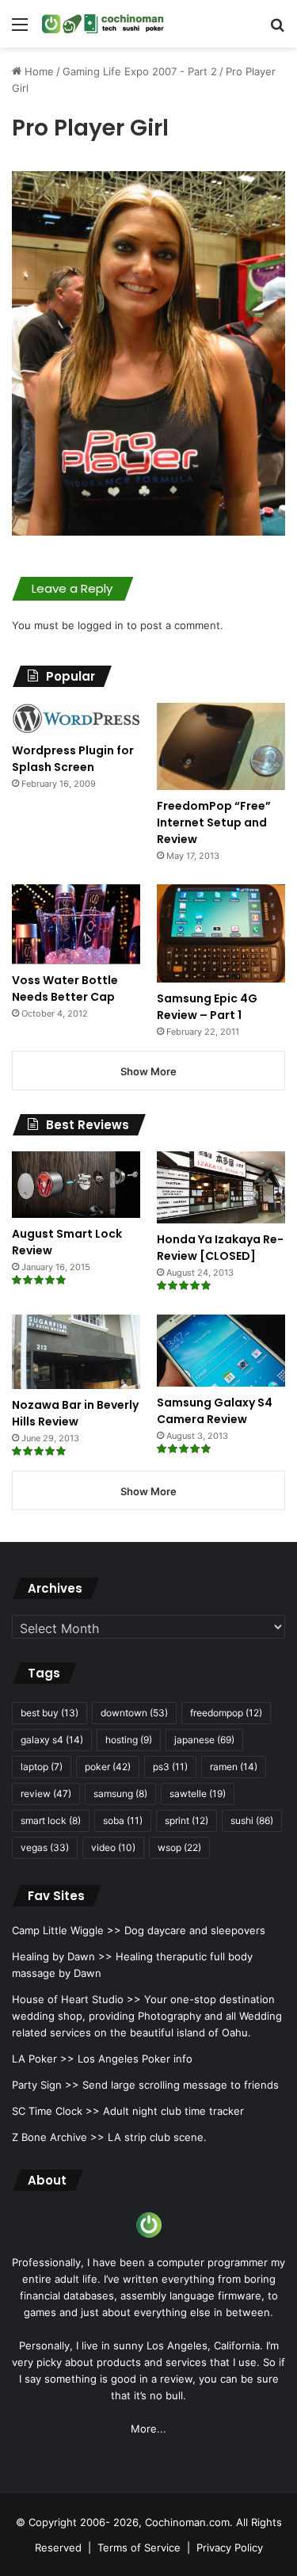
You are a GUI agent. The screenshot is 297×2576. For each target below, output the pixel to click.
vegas (45, 1847)
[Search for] (277, 30)
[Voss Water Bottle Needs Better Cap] (76, 924)
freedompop (226, 1713)
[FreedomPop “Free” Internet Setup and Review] (221, 746)
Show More (148, 1071)
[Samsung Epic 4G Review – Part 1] (221, 933)
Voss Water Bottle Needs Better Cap (65, 988)
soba (123, 1820)
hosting (129, 1740)
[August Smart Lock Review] (76, 1185)
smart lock (51, 1820)
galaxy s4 (52, 1740)
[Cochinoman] (103, 24)
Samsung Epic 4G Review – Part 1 (207, 1007)
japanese (204, 1740)
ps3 (170, 1767)
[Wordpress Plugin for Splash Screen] (76, 719)
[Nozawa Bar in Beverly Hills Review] (76, 1352)
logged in (101, 625)
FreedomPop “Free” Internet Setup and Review (214, 822)
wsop (179, 1847)
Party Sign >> (46, 2085)
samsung (120, 1794)
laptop (42, 1767)
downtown (134, 1713)
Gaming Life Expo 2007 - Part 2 (140, 71)
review (46, 1794)
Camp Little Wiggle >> (67, 1930)
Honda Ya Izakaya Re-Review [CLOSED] (220, 1248)
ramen (234, 1767)
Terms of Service (139, 2547)
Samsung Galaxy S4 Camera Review (215, 1411)
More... (148, 2429)
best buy (49, 1713)
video (113, 1847)
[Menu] (20, 30)
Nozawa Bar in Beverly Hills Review (75, 1413)
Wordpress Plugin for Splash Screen (73, 759)
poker (108, 1767)
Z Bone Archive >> (58, 2137)
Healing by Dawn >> (62, 1956)
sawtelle (198, 1794)
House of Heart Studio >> (76, 1999)
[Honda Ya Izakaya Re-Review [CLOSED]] (221, 1187)
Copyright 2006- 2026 (84, 2522)
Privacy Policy (230, 2547)
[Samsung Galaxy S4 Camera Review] (221, 1351)
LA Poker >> (43, 2059)
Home (38, 71)
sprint (187, 1820)
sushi (252, 1820)
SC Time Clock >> (56, 2111)
